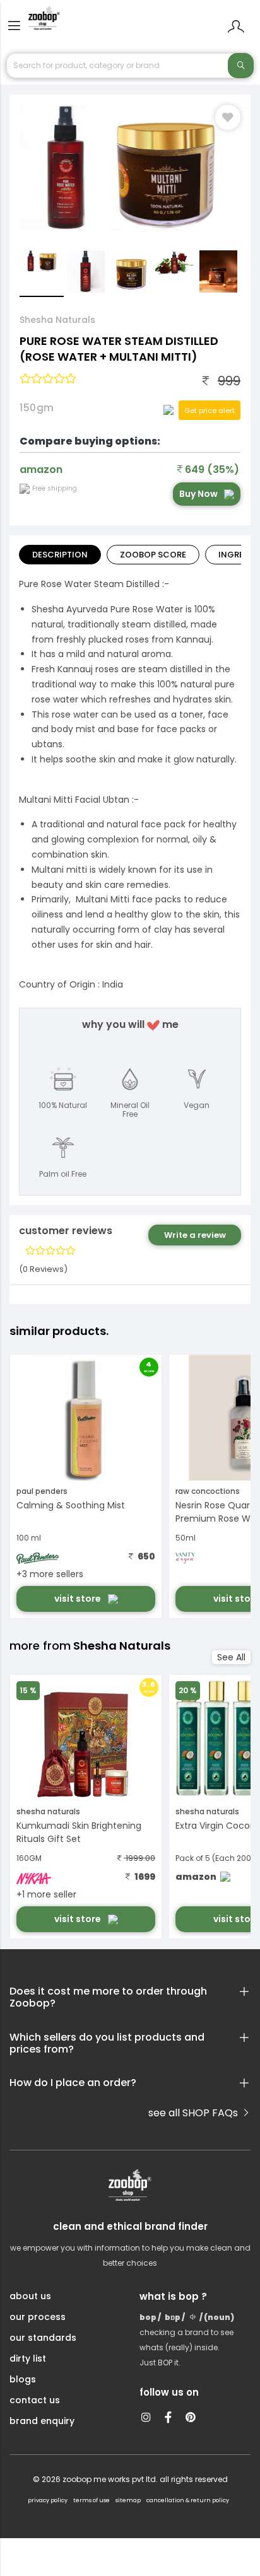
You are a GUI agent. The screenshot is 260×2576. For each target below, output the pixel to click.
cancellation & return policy (188, 2500)
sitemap (128, 2500)
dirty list (28, 2358)
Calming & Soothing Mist (71, 1505)
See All (231, 1657)
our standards (43, 2338)
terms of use (92, 2500)
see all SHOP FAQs (194, 2113)
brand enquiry (42, 2421)
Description (60, 555)
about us (30, 2296)
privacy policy (48, 2500)
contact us (35, 2400)
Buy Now (198, 494)
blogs (23, 2379)
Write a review (195, 1235)
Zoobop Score (153, 555)
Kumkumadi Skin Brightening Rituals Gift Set (79, 1832)
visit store (79, 1599)
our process (38, 2317)
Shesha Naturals (57, 320)
